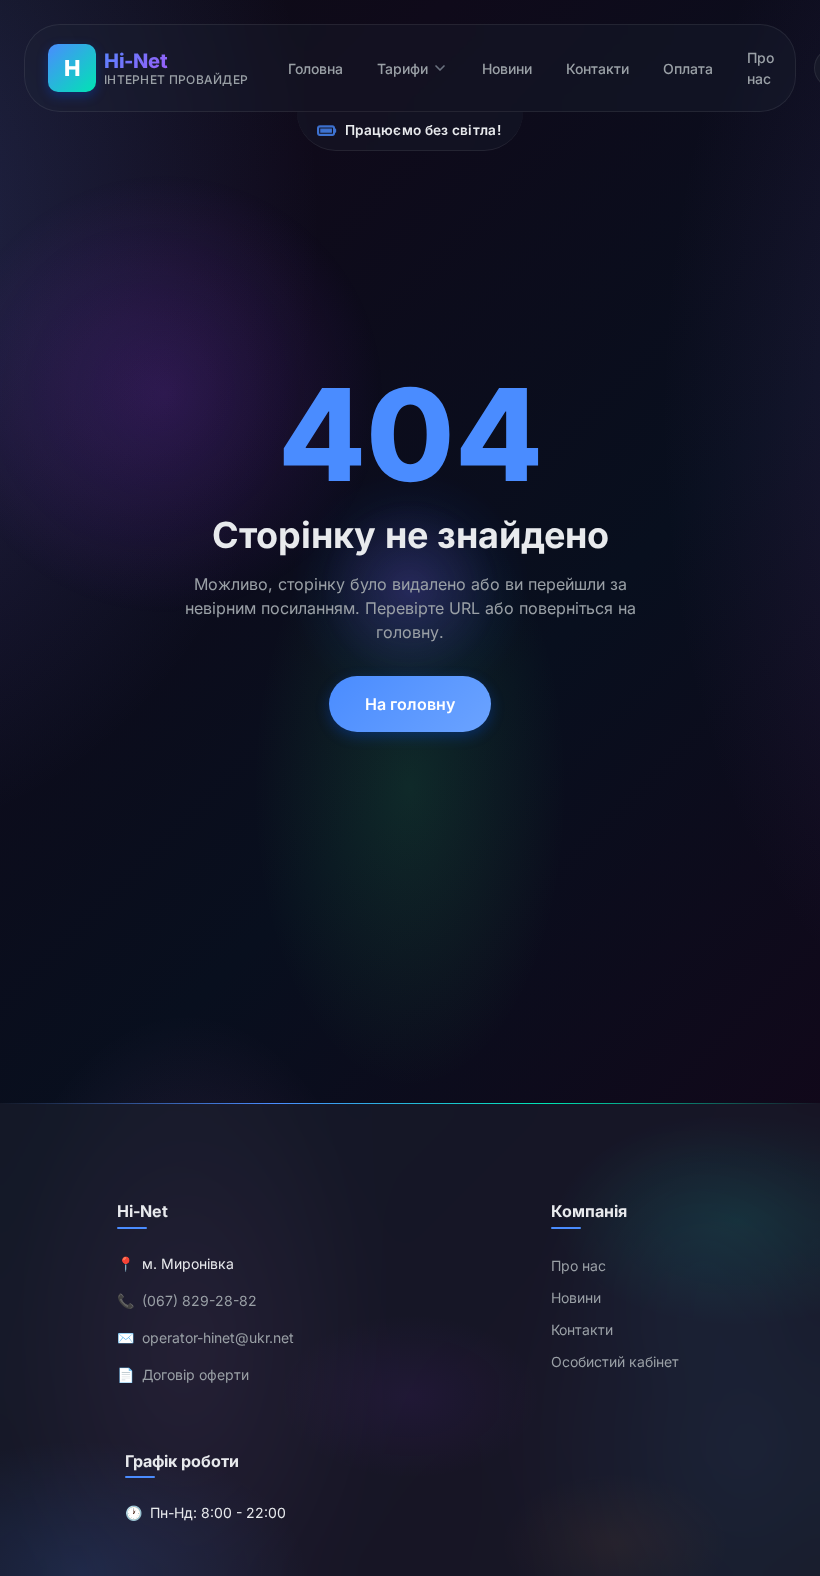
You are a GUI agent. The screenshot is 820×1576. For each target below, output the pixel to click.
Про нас (760, 68)
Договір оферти (195, 1374)
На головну (410, 704)
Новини (507, 68)
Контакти (597, 68)
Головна (315, 68)
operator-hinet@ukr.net (218, 1337)
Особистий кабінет (615, 1361)
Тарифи (402, 68)
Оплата (688, 68)
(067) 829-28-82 (199, 1300)
